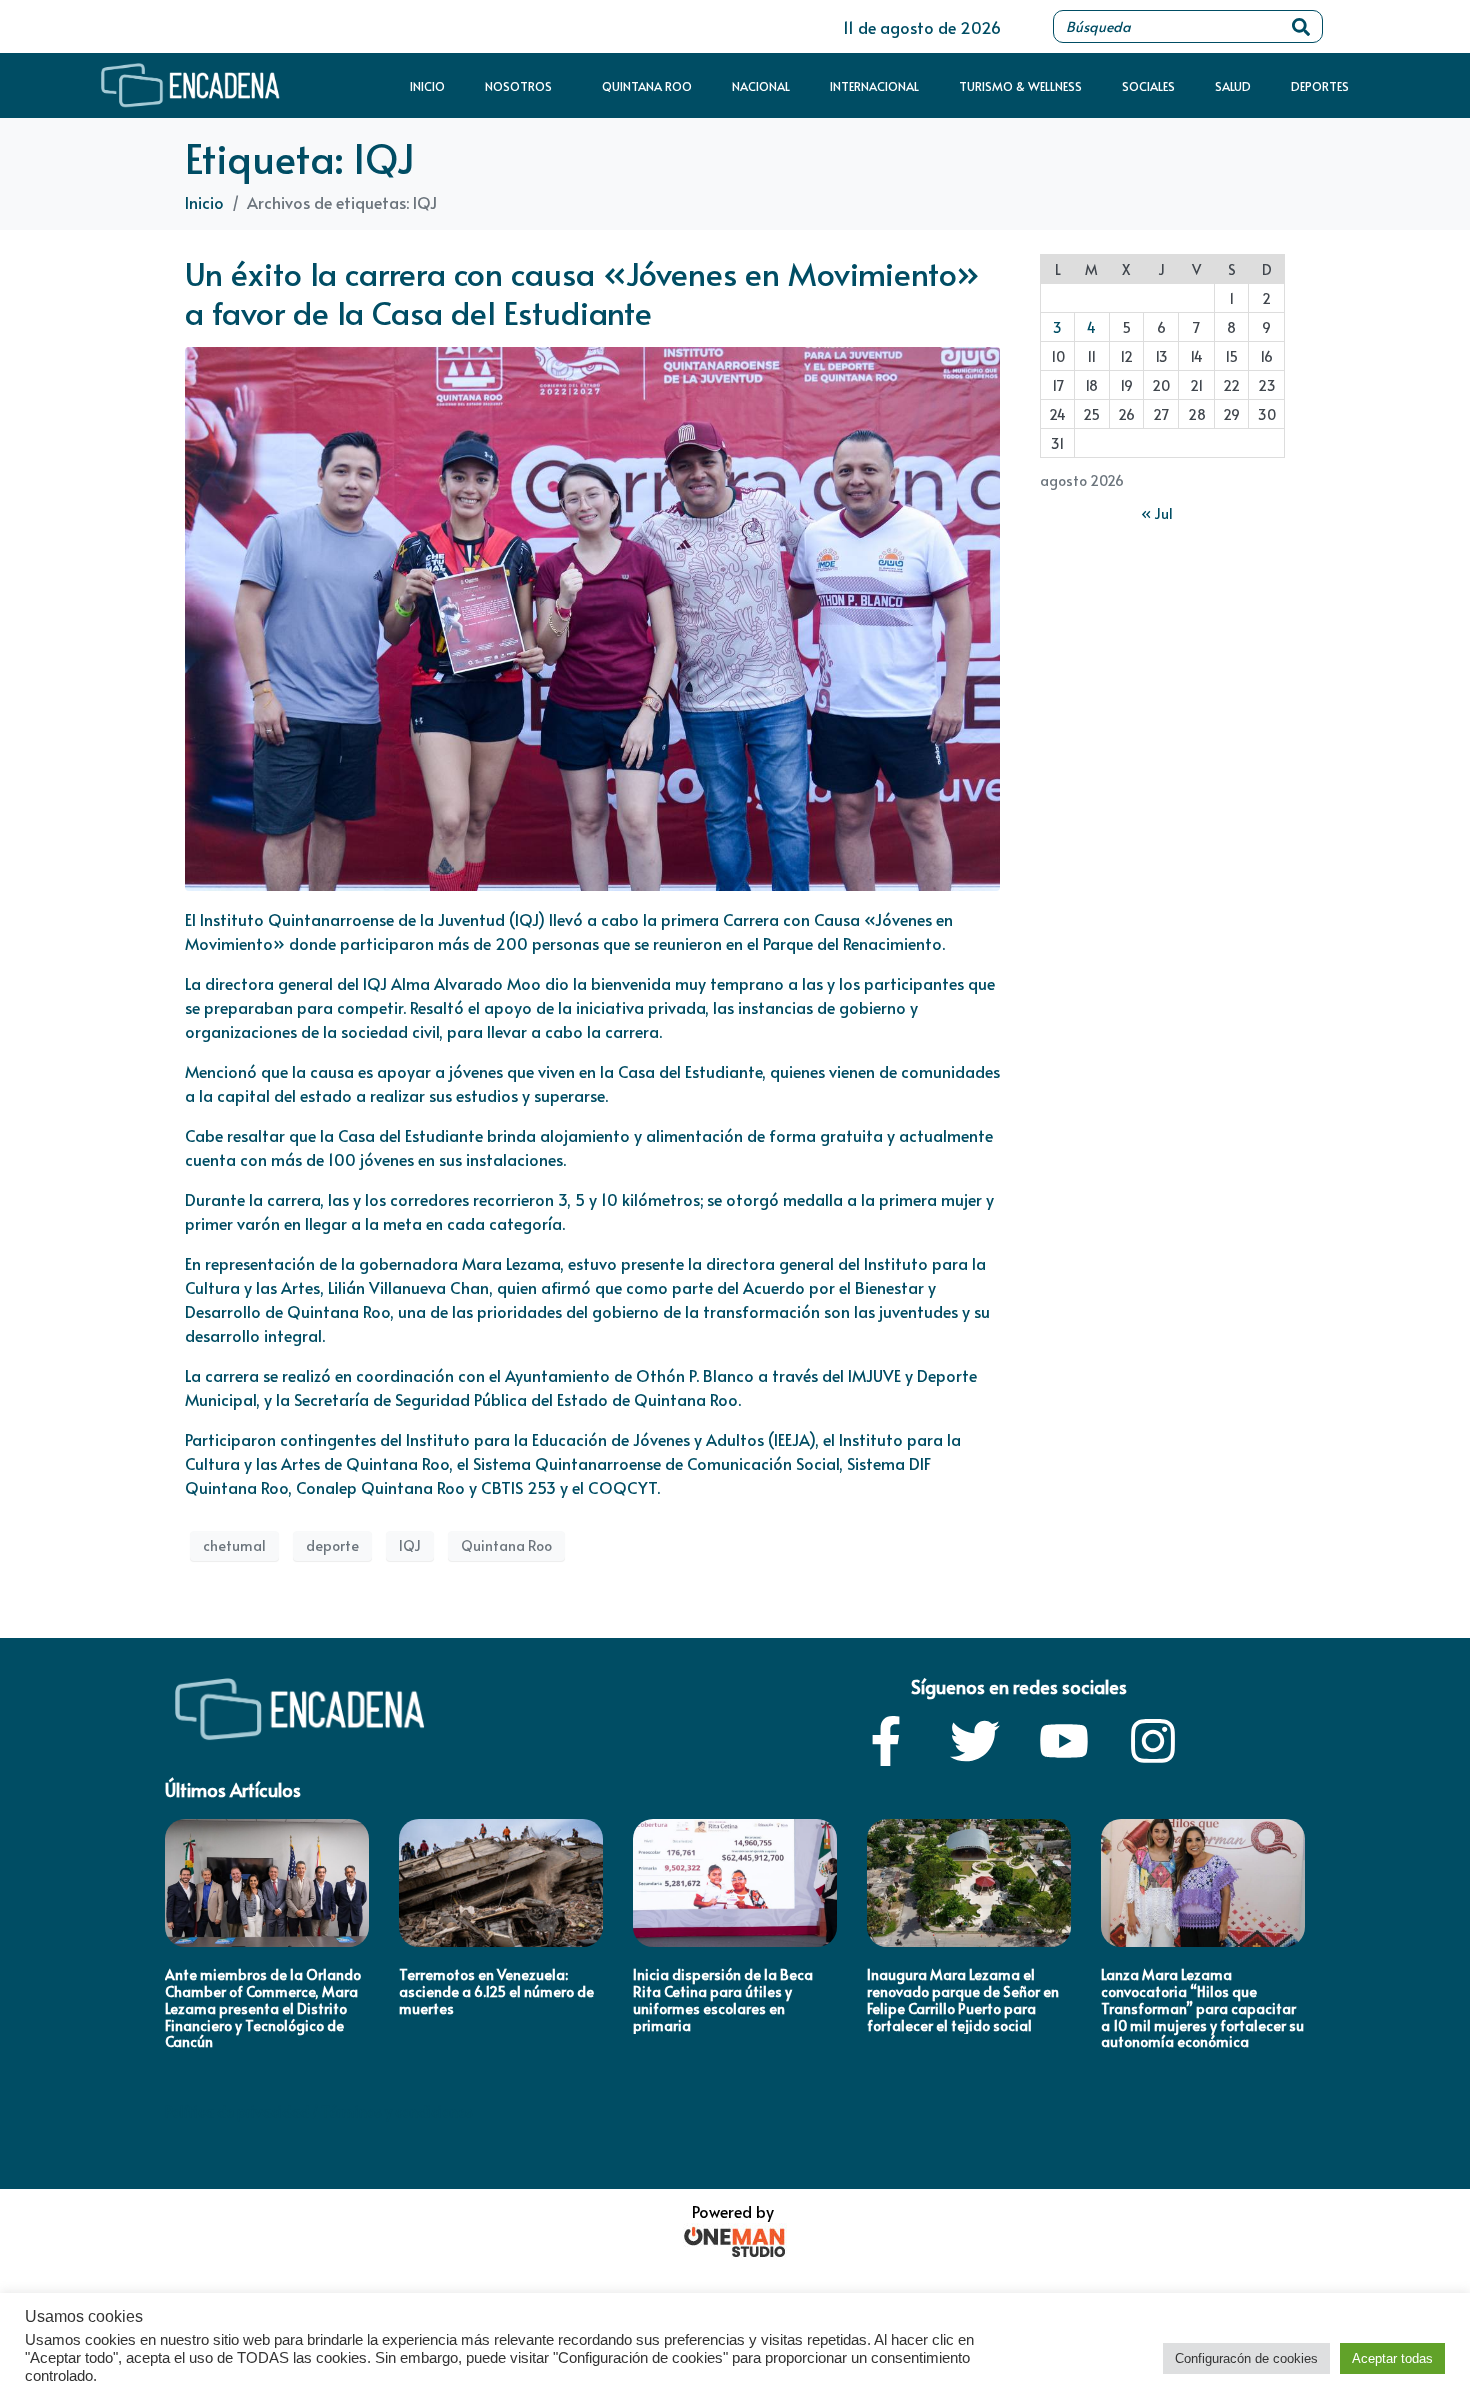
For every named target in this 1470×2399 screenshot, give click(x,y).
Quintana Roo (647, 86)
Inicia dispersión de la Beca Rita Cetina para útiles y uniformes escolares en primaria (723, 1999)
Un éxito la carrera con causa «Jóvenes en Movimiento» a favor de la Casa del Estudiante (582, 292)
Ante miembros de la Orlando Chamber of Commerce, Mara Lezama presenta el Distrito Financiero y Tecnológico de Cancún (263, 2008)
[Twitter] (975, 1741)
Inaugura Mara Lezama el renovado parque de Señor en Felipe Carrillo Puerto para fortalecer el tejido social (963, 1999)
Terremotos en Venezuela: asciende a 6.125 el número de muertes (496, 1991)
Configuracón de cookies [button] (1246, 2358)
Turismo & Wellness (1020, 86)
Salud (1233, 86)
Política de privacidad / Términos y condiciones (319, 2111)
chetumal (234, 1545)
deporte (332, 1545)
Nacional (761, 86)
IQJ (410, 1545)
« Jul (1157, 513)
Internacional (874, 86)
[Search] (1301, 26)
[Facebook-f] (886, 1741)
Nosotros (518, 86)
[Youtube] (1064, 1741)
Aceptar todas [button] (1392, 2358)
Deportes (1320, 86)
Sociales (1148, 86)
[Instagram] (1153, 1741)
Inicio (427, 86)
